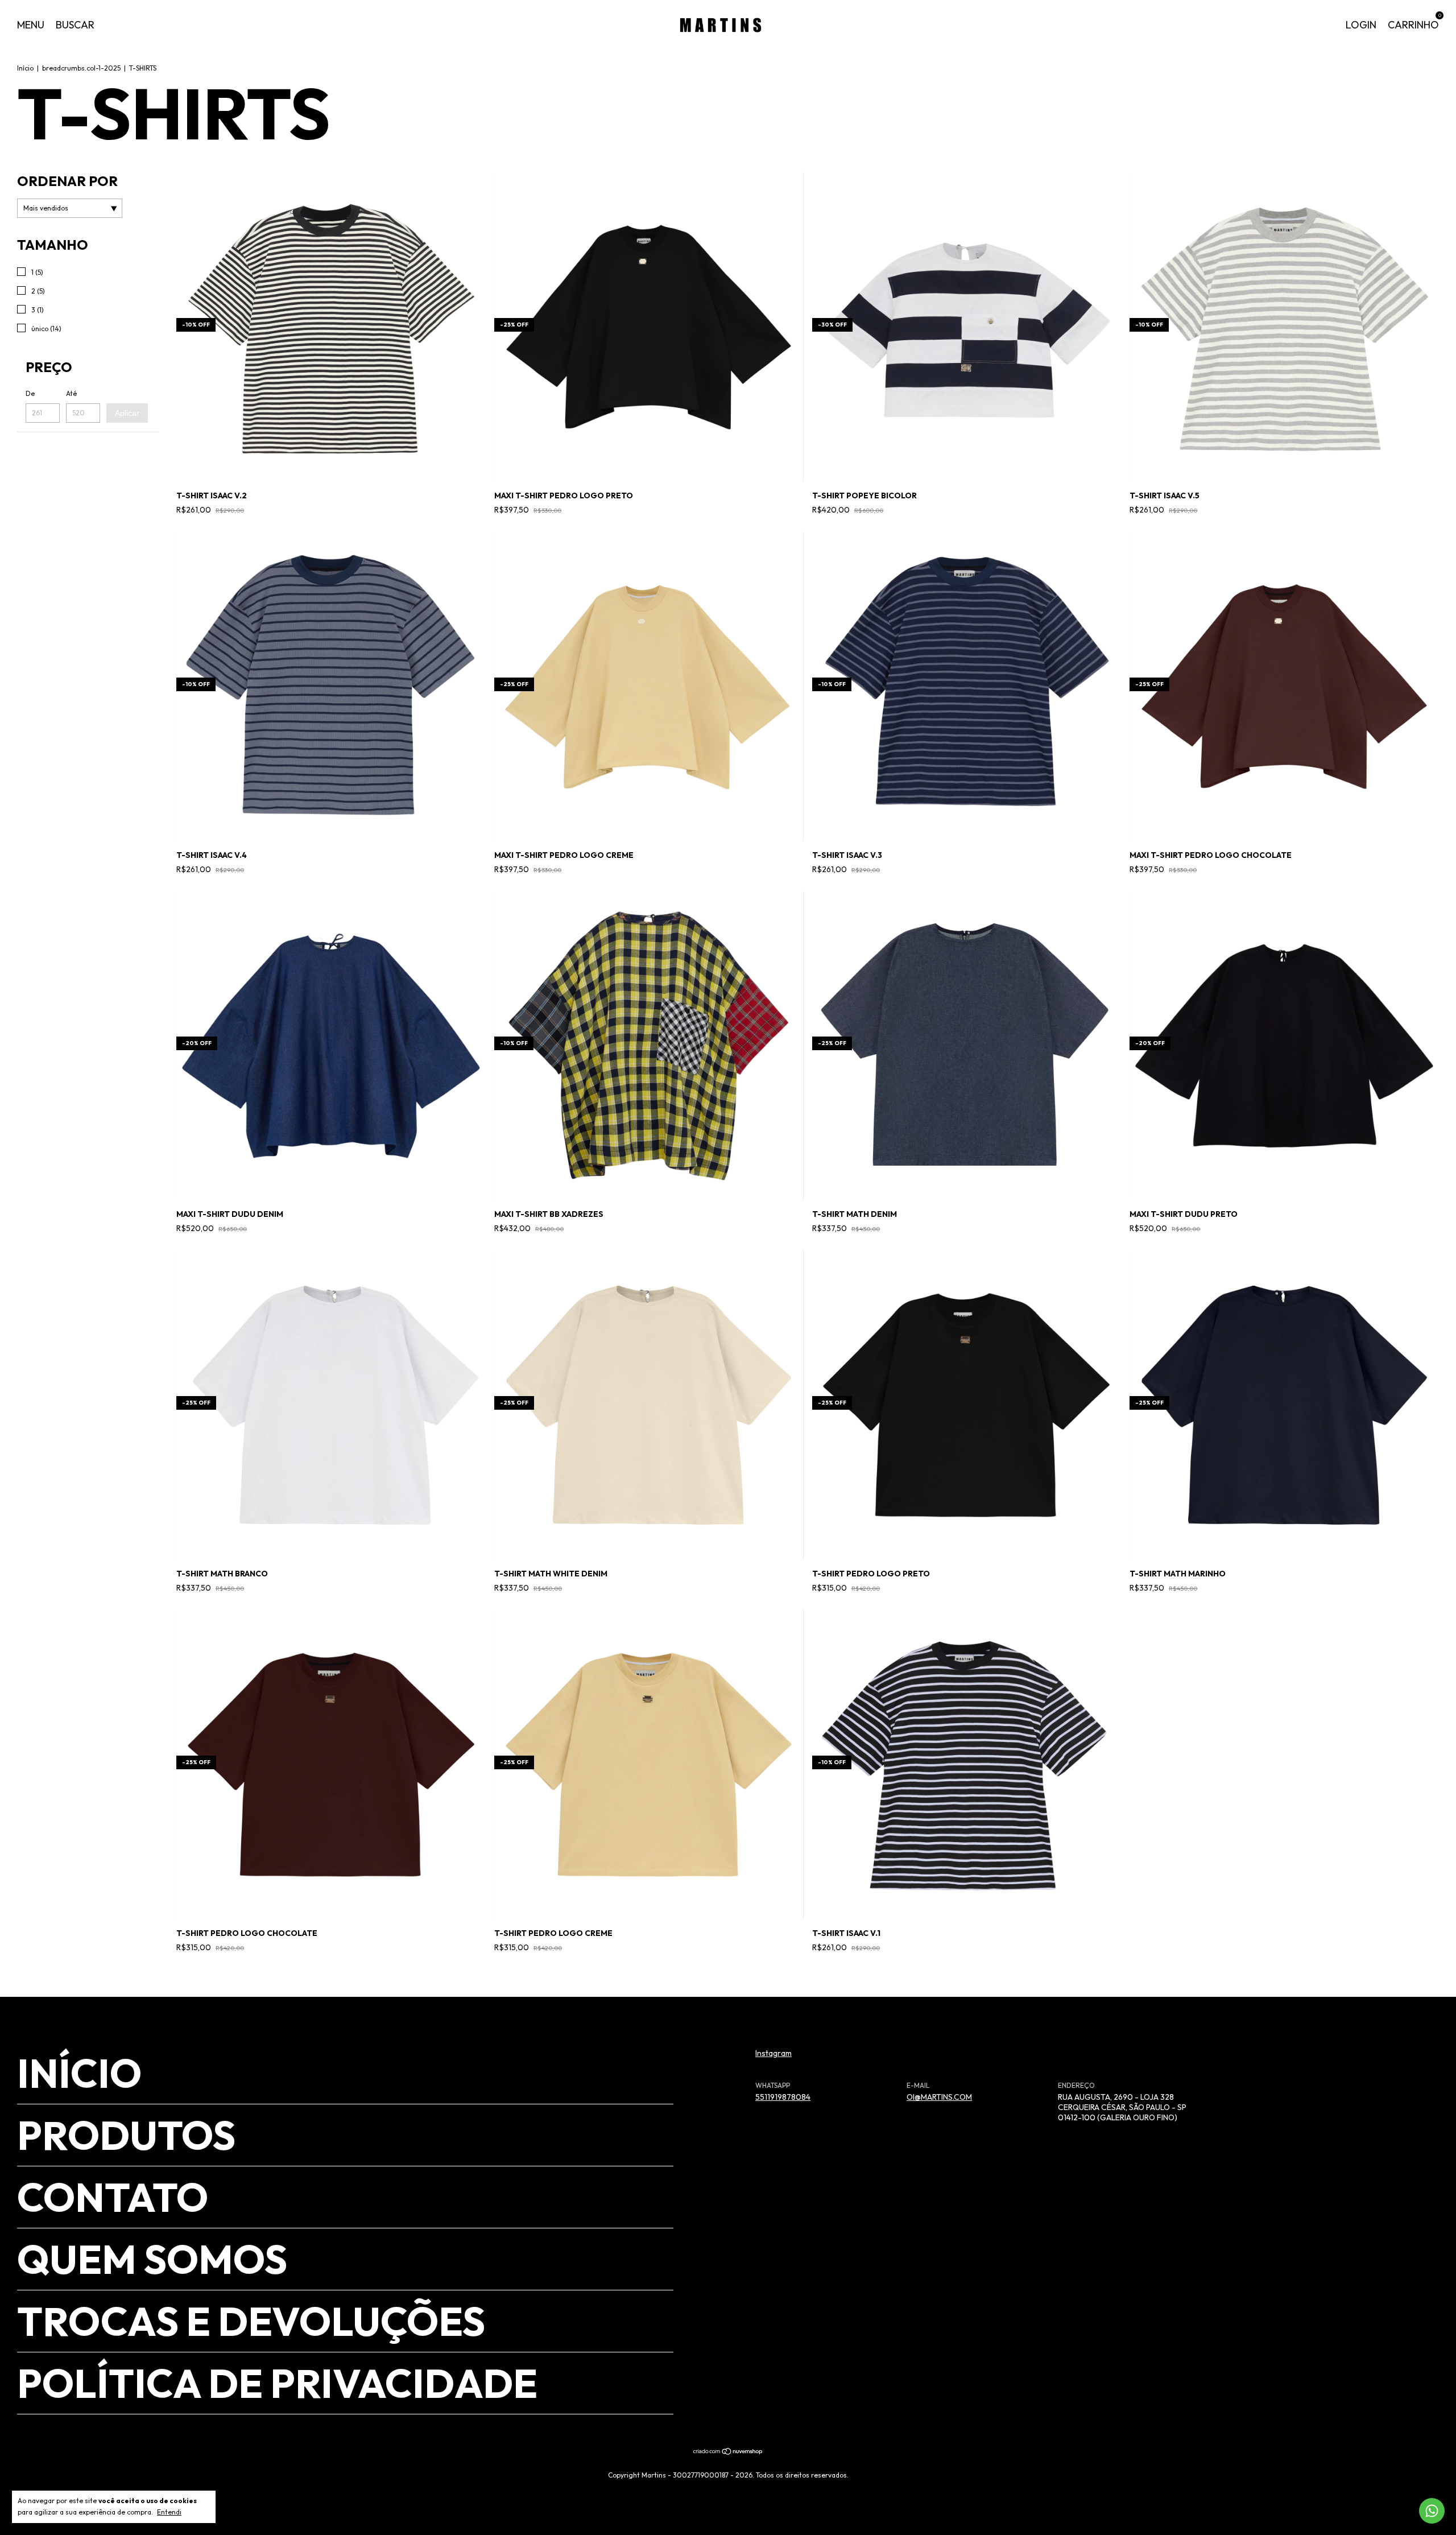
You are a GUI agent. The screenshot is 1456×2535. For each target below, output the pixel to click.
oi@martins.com (939, 2097)
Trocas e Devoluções (251, 2321)
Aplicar (127, 413)
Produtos (126, 2135)
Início (25, 68)
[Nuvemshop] (728, 2453)
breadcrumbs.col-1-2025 (81, 68)
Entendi (169, 2512)
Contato (113, 2197)
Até (71, 393)
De (30, 393)
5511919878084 (783, 2097)
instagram (773, 2053)
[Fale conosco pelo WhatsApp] (1432, 2511)
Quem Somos (152, 2259)
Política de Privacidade (277, 2383)
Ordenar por (67, 181)
